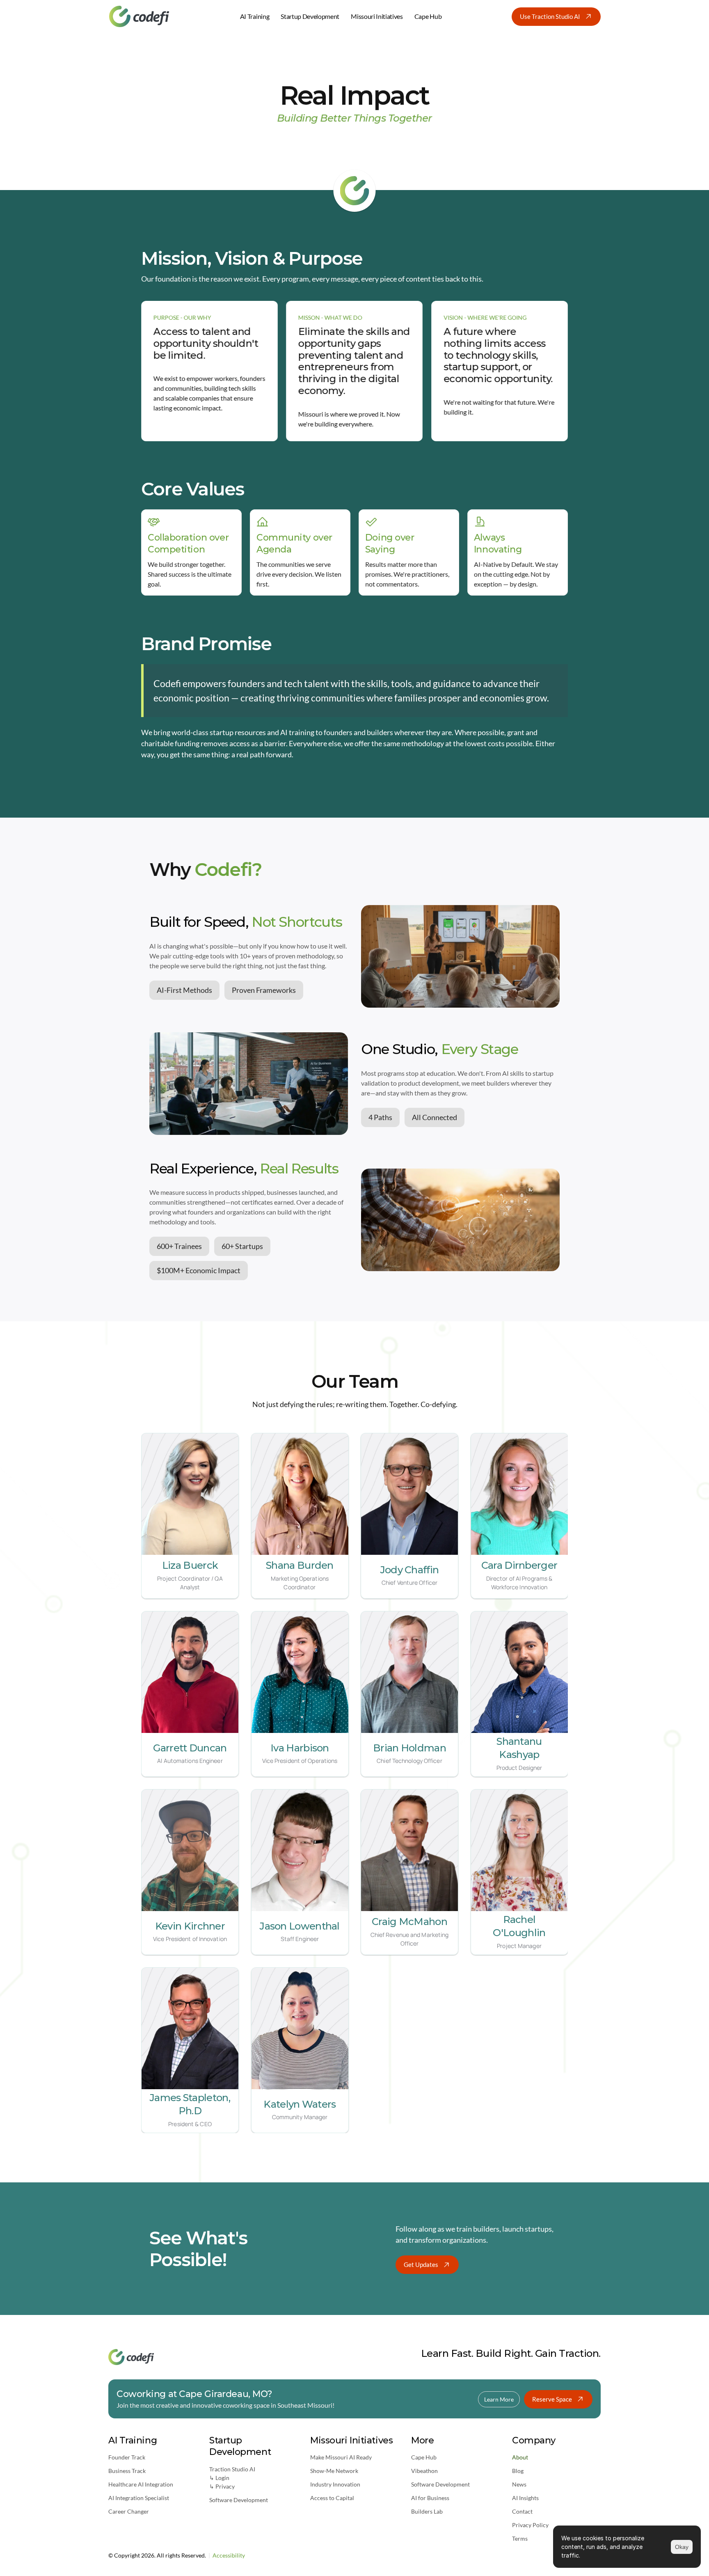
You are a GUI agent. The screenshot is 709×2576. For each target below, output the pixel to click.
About (520, 2457)
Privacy (225, 2486)
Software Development (239, 2500)
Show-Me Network (334, 2471)
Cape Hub (424, 2457)
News (519, 2484)
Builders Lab (427, 2511)
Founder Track (127, 2457)
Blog (518, 2471)
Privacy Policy (530, 2525)
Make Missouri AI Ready (341, 2457)
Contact (522, 2511)
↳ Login (219, 2478)
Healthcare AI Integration (141, 2484)
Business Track (127, 2471)
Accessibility (229, 2555)
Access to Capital (332, 2498)
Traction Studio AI (232, 2469)
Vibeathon (424, 2471)
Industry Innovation (335, 2484)
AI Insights (525, 2498)
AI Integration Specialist (139, 2498)
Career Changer (129, 2511)
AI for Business (430, 2498)
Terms (520, 2538)
